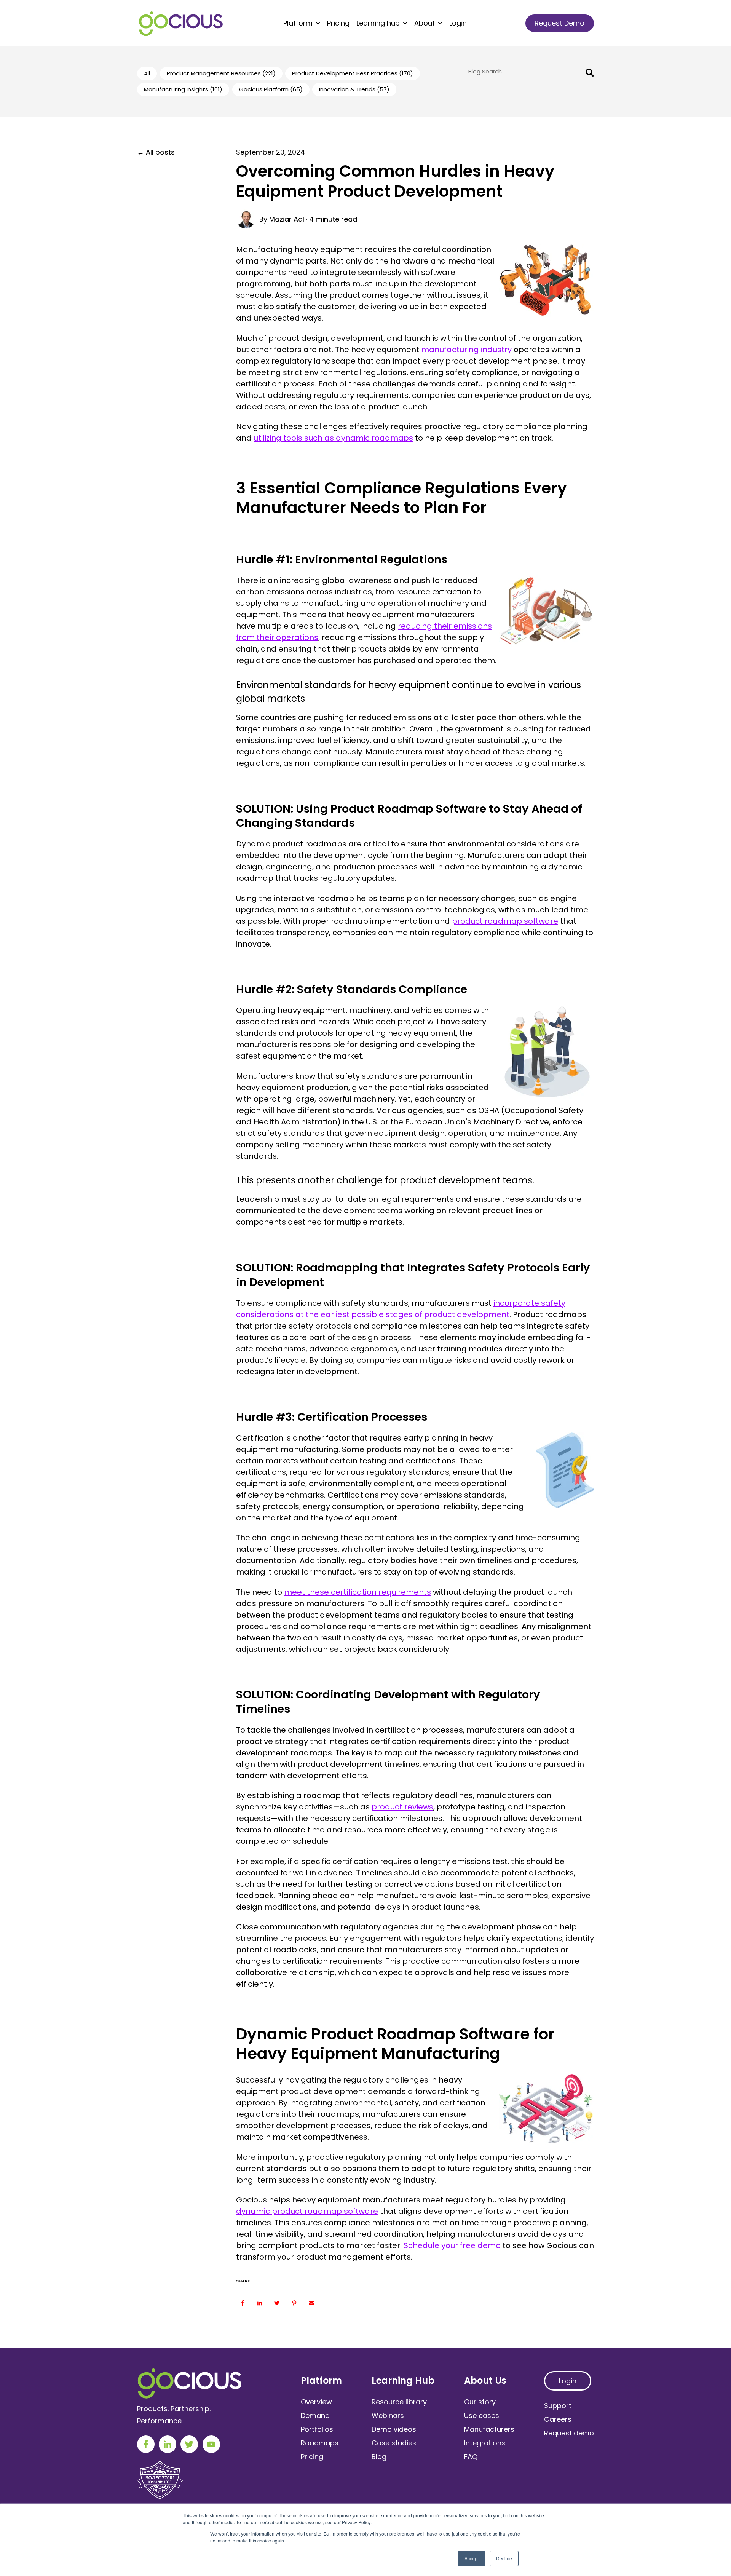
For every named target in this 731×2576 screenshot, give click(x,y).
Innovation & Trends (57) (354, 89)
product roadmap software (505, 921)
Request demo (569, 2433)
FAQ (471, 2457)
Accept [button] (472, 2558)
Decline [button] (504, 2558)
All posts (160, 152)
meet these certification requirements (358, 1592)
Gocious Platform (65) (271, 89)
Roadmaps (320, 2443)
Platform (298, 23)
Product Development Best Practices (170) (353, 73)
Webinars (388, 2415)
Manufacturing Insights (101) (183, 89)
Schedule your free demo (452, 2245)
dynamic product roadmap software (307, 2211)
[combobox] (531, 74)
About (425, 23)
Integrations (485, 2443)
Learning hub (378, 23)
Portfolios (317, 2429)
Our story (480, 2402)
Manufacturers (489, 2429)
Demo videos (394, 2429)
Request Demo (559, 23)
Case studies (394, 2443)
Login (458, 23)
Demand (315, 2415)
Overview (316, 2402)
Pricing (338, 23)
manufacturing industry (466, 350)
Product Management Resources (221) (221, 73)
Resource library (399, 2402)
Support (558, 2406)
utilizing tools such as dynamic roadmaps (333, 438)
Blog (379, 2457)
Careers (558, 2419)
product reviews (402, 1807)
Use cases (482, 2415)
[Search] (588, 74)
